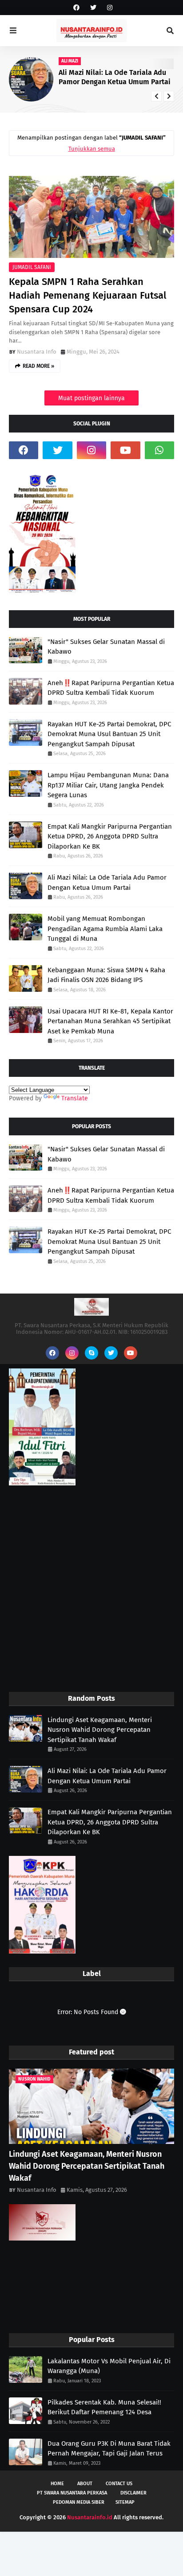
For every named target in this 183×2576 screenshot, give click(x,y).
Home (57, 2484)
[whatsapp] (159, 450)
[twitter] (93, 8)
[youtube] (125, 450)
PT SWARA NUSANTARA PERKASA (72, 2493)
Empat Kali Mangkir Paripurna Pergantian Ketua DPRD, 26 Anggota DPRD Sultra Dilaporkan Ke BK (110, 836)
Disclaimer (133, 2493)
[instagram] (109, 8)
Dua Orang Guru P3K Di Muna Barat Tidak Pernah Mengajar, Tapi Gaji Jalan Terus (109, 2449)
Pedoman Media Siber (79, 2502)
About (85, 2484)
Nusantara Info (37, 352)
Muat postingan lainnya (91, 398)
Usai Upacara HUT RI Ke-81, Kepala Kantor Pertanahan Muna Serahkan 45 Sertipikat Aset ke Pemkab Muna (110, 1021)
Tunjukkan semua (92, 149)
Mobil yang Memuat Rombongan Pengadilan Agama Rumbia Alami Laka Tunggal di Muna (105, 929)
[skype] (91, 1353)
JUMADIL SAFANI (32, 267)
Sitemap (125, 2502)
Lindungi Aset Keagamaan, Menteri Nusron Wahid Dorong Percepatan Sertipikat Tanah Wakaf (100, 1730)
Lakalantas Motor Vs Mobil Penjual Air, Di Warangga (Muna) (109, 2366)
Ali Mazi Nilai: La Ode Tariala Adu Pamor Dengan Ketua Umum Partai (107, 883)
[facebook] (76, 8)
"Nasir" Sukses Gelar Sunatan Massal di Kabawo (106, 647)
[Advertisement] (91, 1590)
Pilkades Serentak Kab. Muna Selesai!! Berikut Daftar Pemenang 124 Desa (104, 2407)
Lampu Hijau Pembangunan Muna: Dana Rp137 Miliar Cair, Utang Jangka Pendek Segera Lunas (108, 785)
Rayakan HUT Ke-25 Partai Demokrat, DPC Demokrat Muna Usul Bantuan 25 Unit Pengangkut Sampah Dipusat (109, 734)
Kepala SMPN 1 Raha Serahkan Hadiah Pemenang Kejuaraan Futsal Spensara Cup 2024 (88, 295)
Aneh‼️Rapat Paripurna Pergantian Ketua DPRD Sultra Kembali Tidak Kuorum (111, 688)
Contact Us (119, 2484)
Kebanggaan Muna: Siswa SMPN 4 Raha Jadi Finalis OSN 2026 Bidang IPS (106, 975)
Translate (75, 1098)
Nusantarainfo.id (90, 2517)
